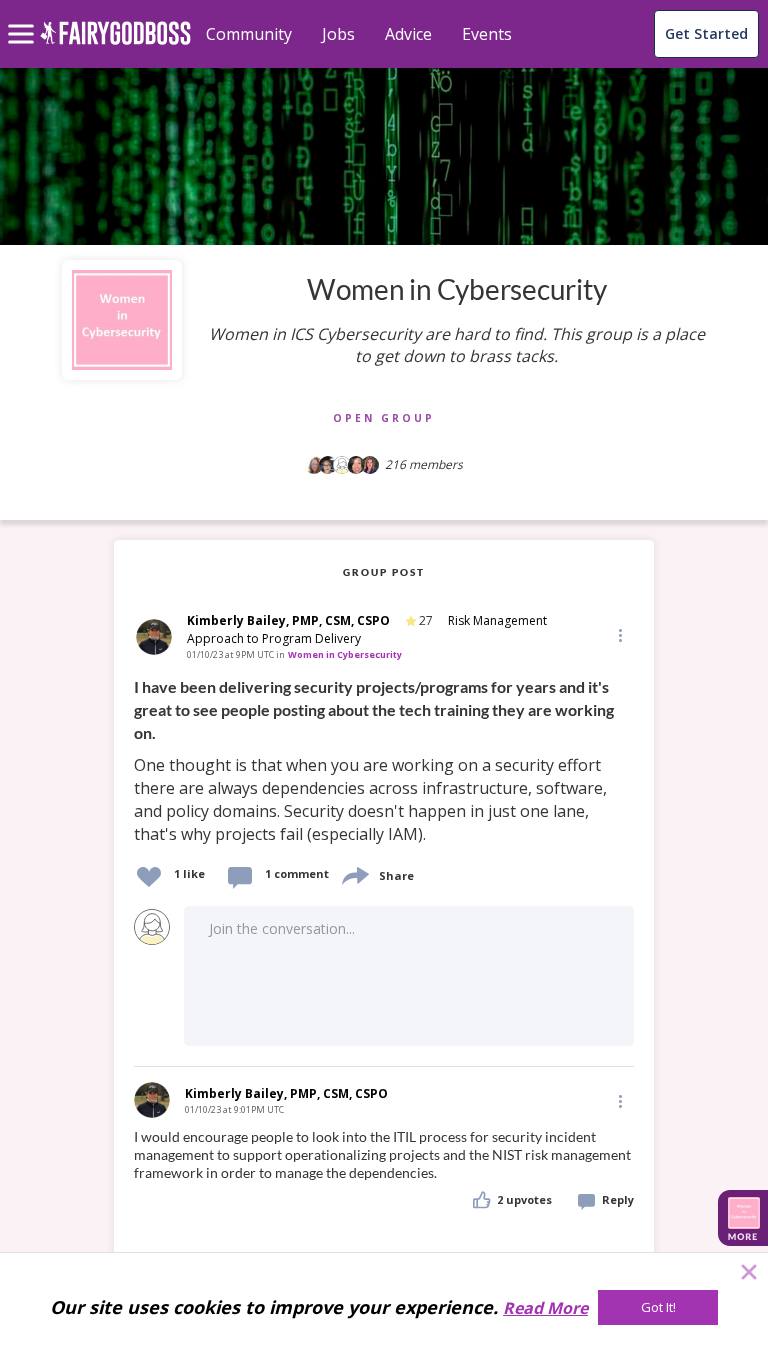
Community (249, 34)
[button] (619, 634)
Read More (545, 1308)
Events (487, 34)
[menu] (24, 18)
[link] (384, 761)
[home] (115, 44)
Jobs (338, 34)
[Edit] (619, 634)
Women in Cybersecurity (345, 654)
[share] (354, 873)
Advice (408, 34)
